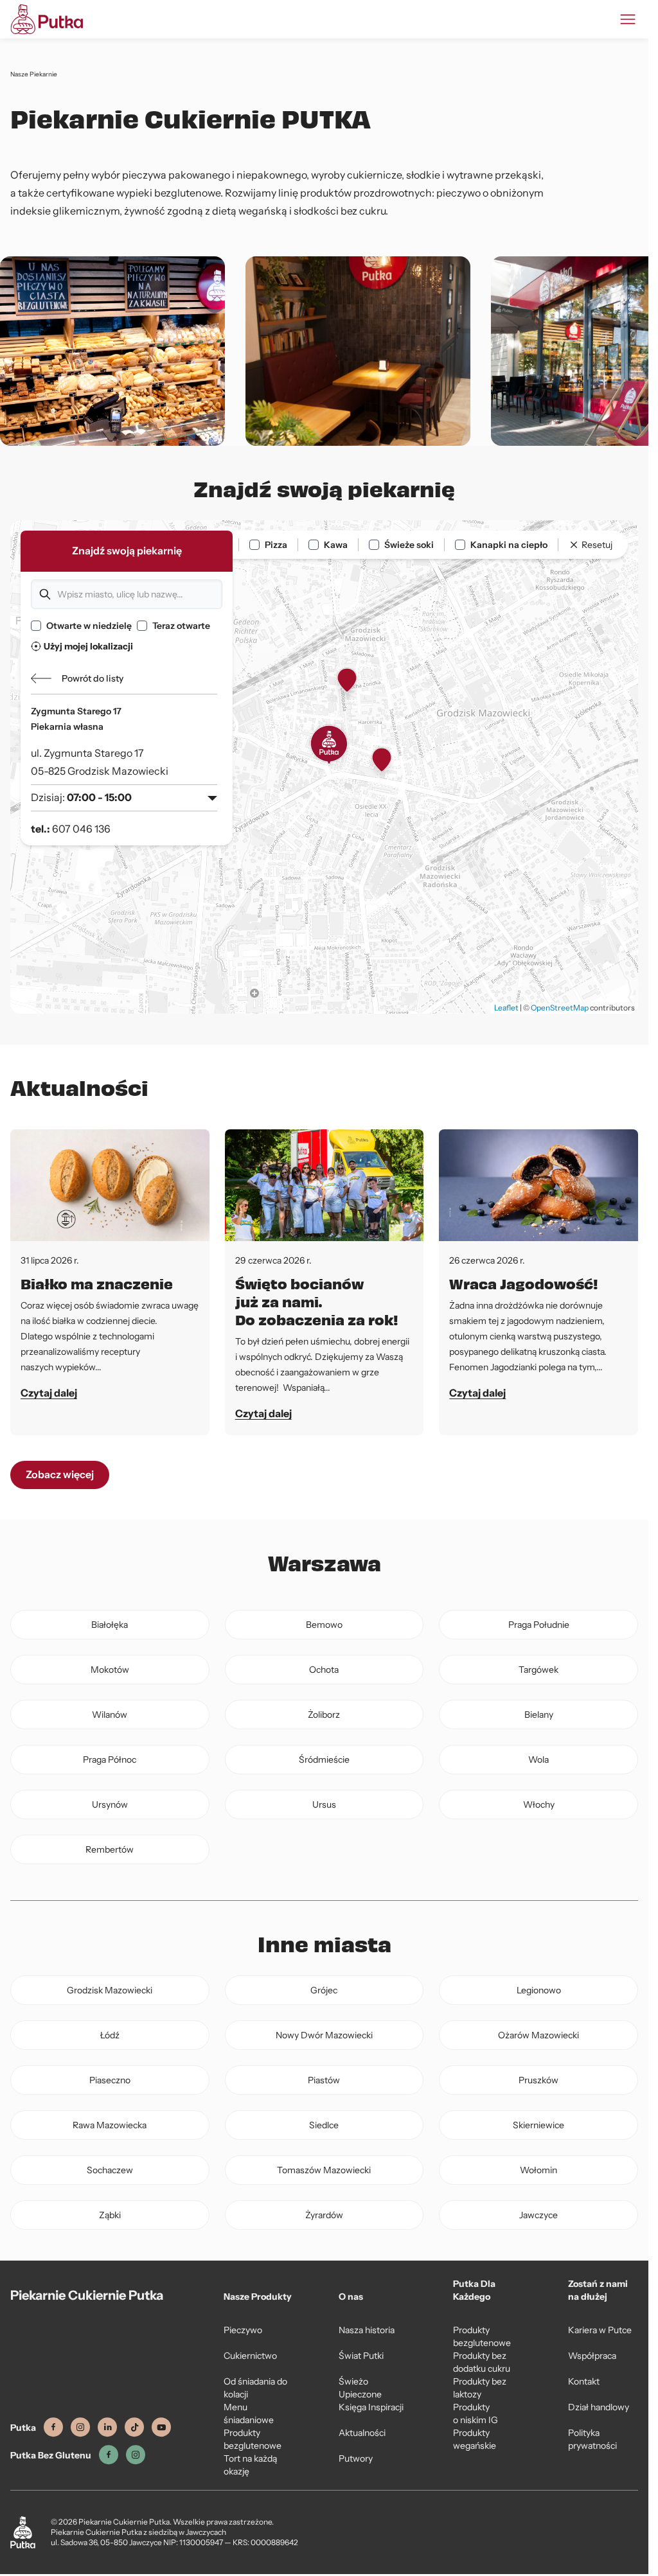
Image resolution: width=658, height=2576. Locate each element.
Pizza (276, 545)
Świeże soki (409, 545)
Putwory (356, 2458)
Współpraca (592, 2356)
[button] (329, 745)
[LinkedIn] (107, 2427)
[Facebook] (53, 2427)
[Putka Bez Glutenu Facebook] (109, 2455)
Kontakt (584, 2381)
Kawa (336, 545)
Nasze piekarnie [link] (34, 74)
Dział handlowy (599, 2407)
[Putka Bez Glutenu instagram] (136, 2455)
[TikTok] (134, 2427)
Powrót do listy (93, 678)
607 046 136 (81, 829)
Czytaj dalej (49, 1393)
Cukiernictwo (250, 2356)
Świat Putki (361, 2356)
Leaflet (506, 1008)
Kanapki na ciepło (509, 545)
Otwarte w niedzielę (89, 626)
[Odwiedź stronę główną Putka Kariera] (47, 19)
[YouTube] (161, 2427)
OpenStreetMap (560, 1008)
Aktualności (362, 2433)
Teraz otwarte (181, 626)
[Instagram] (80, 2427)
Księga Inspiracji (371, 2407)
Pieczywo (243, 2330)
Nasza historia (367, 2330)
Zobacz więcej (60, 1475)
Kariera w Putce (600, 2330)
